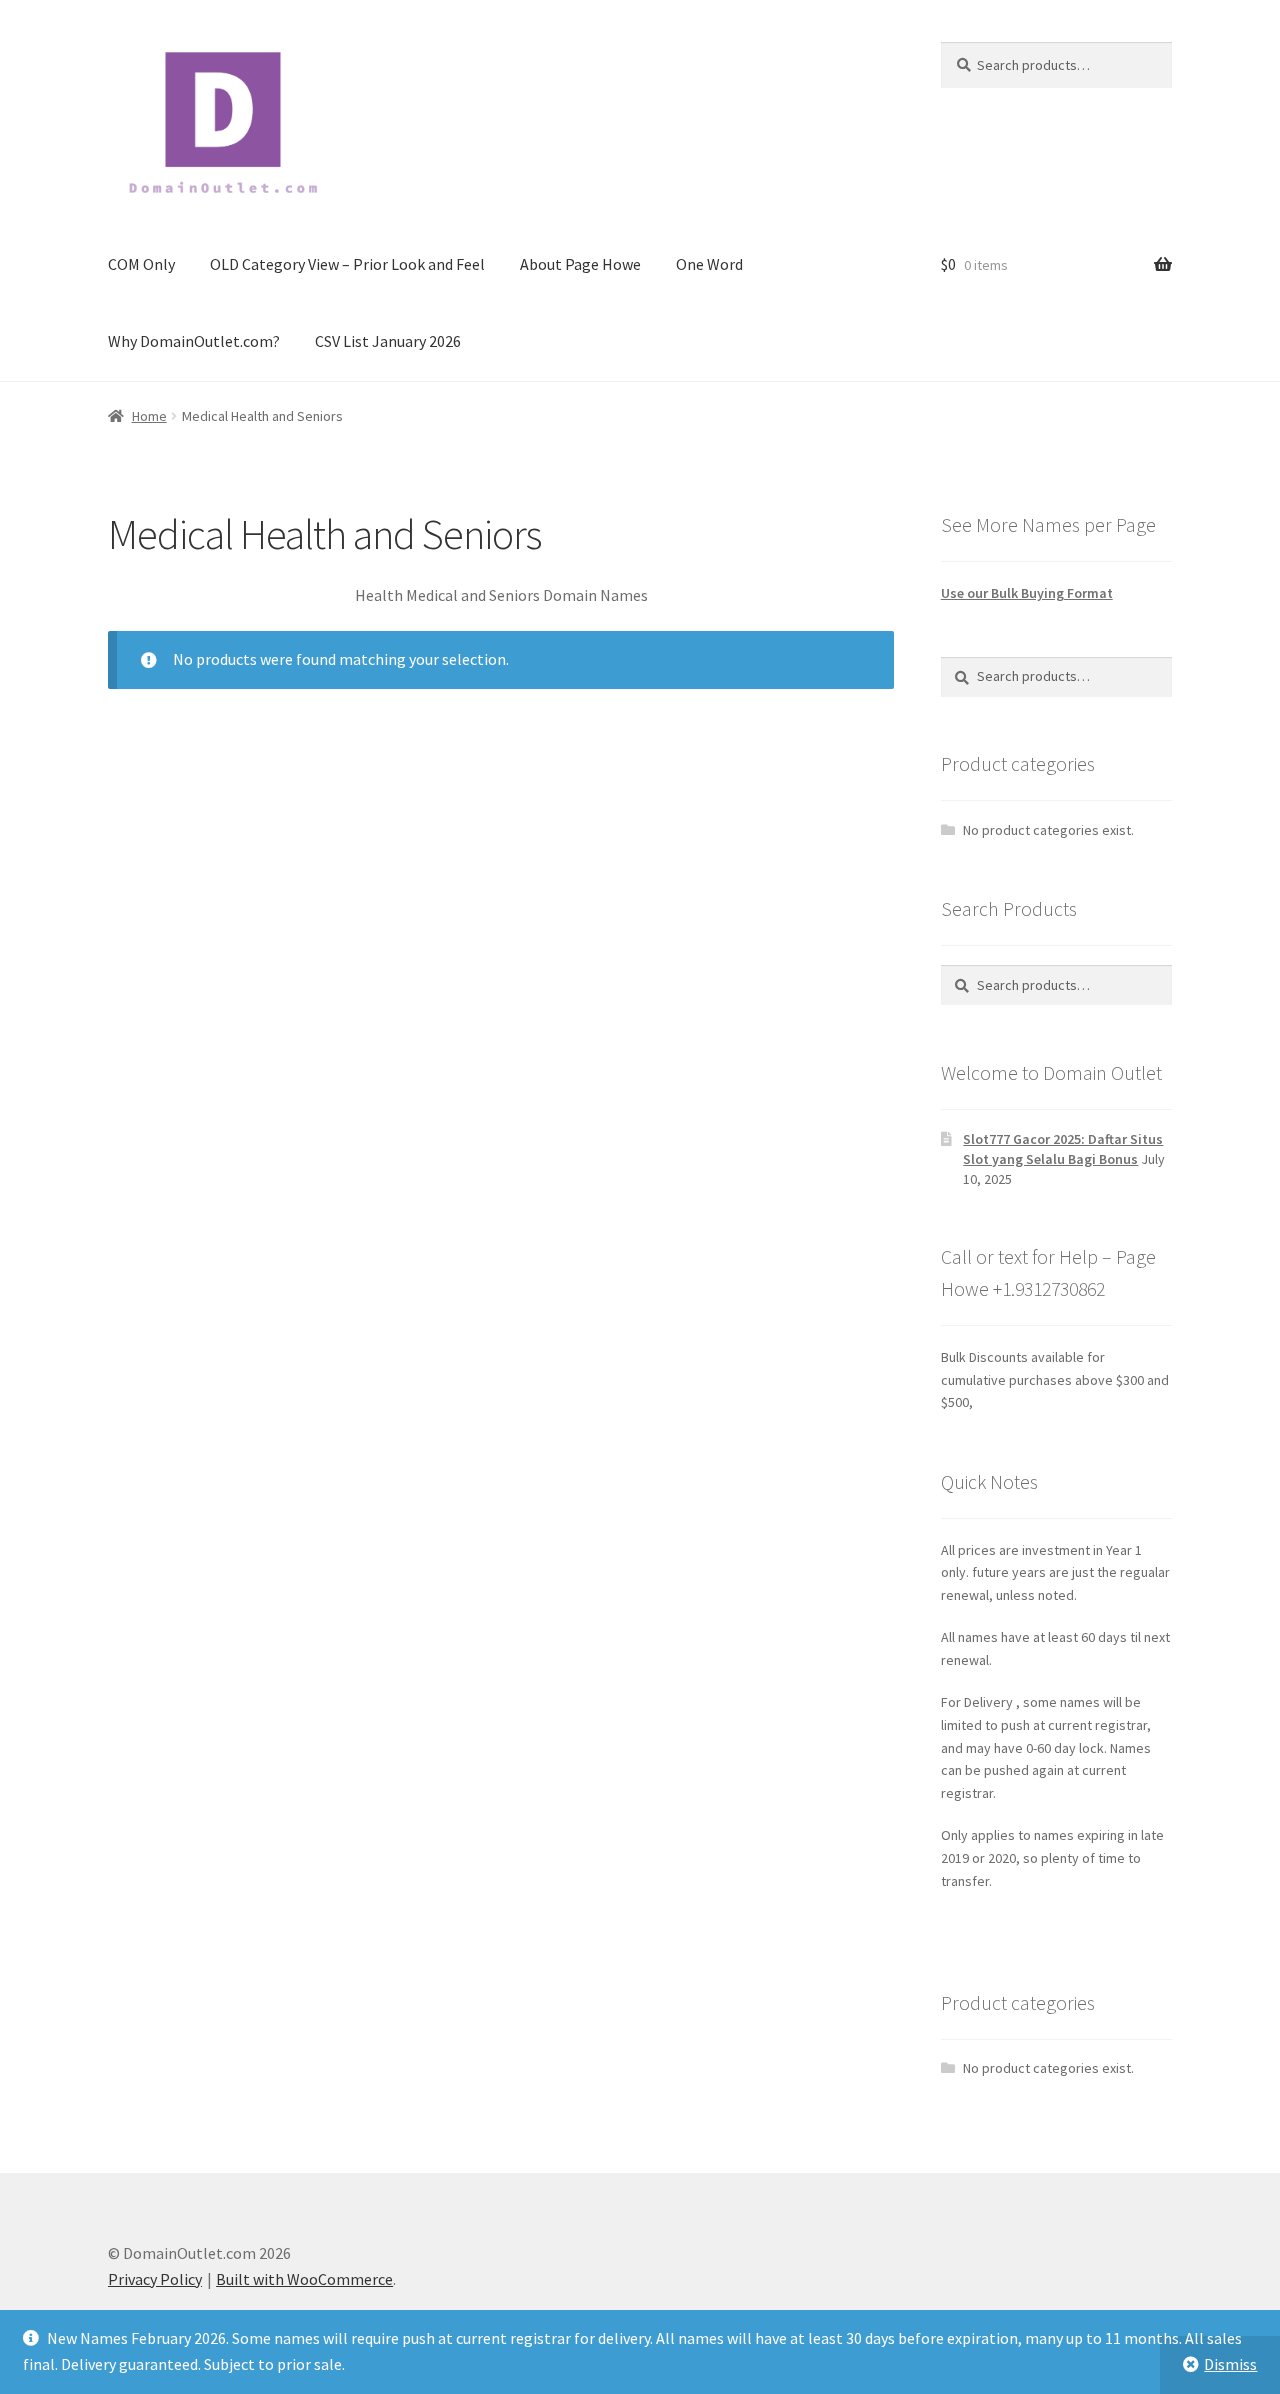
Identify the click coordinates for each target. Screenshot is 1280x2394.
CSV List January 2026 (388, 341)
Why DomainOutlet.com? (194, 341)
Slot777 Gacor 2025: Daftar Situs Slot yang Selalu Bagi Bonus (1063, 1149)
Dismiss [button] (1230, 2364)
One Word (709, 264)
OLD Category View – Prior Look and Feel (347, 264)
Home (149, 416)
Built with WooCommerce (304, 2279)
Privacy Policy (155, 2279)
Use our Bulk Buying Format (1027, 593)
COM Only (141, 264)
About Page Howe (580, 264)
